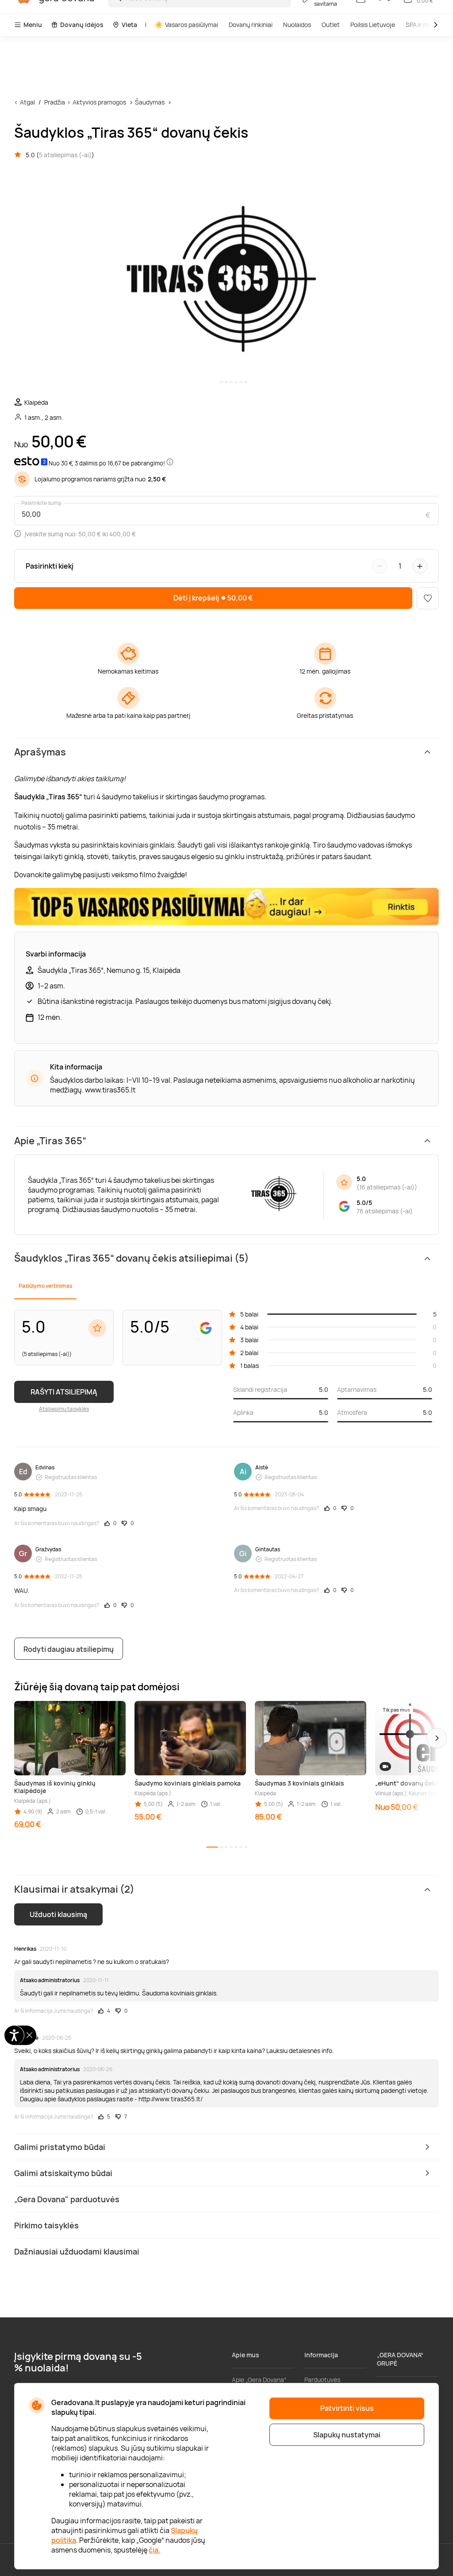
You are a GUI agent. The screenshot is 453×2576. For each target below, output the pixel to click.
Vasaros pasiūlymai (192, 25)
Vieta (129, 25)
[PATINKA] (428, 598)
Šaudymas (150, 102)
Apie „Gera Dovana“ (259, 2380)
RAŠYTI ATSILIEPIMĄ (64, 1392)
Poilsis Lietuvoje (373, 25)
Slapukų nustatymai (347, 2435)
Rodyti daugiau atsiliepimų (69, 1649)
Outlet (331, 25)
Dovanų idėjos (82, 25)
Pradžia (55, 102)
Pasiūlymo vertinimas (45, 1286)
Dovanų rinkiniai (251, 25)
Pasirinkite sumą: (42, 503)
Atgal (27, 102)
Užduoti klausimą (58, 1914)
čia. (155, 2550)
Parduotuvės (322, 2380)
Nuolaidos (297, 25)
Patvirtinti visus (347, 2408)
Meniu (33, 25)
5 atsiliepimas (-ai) (65, 155)
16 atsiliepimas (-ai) (387, 1187)
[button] (437, 1738)
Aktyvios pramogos (99, 102)
